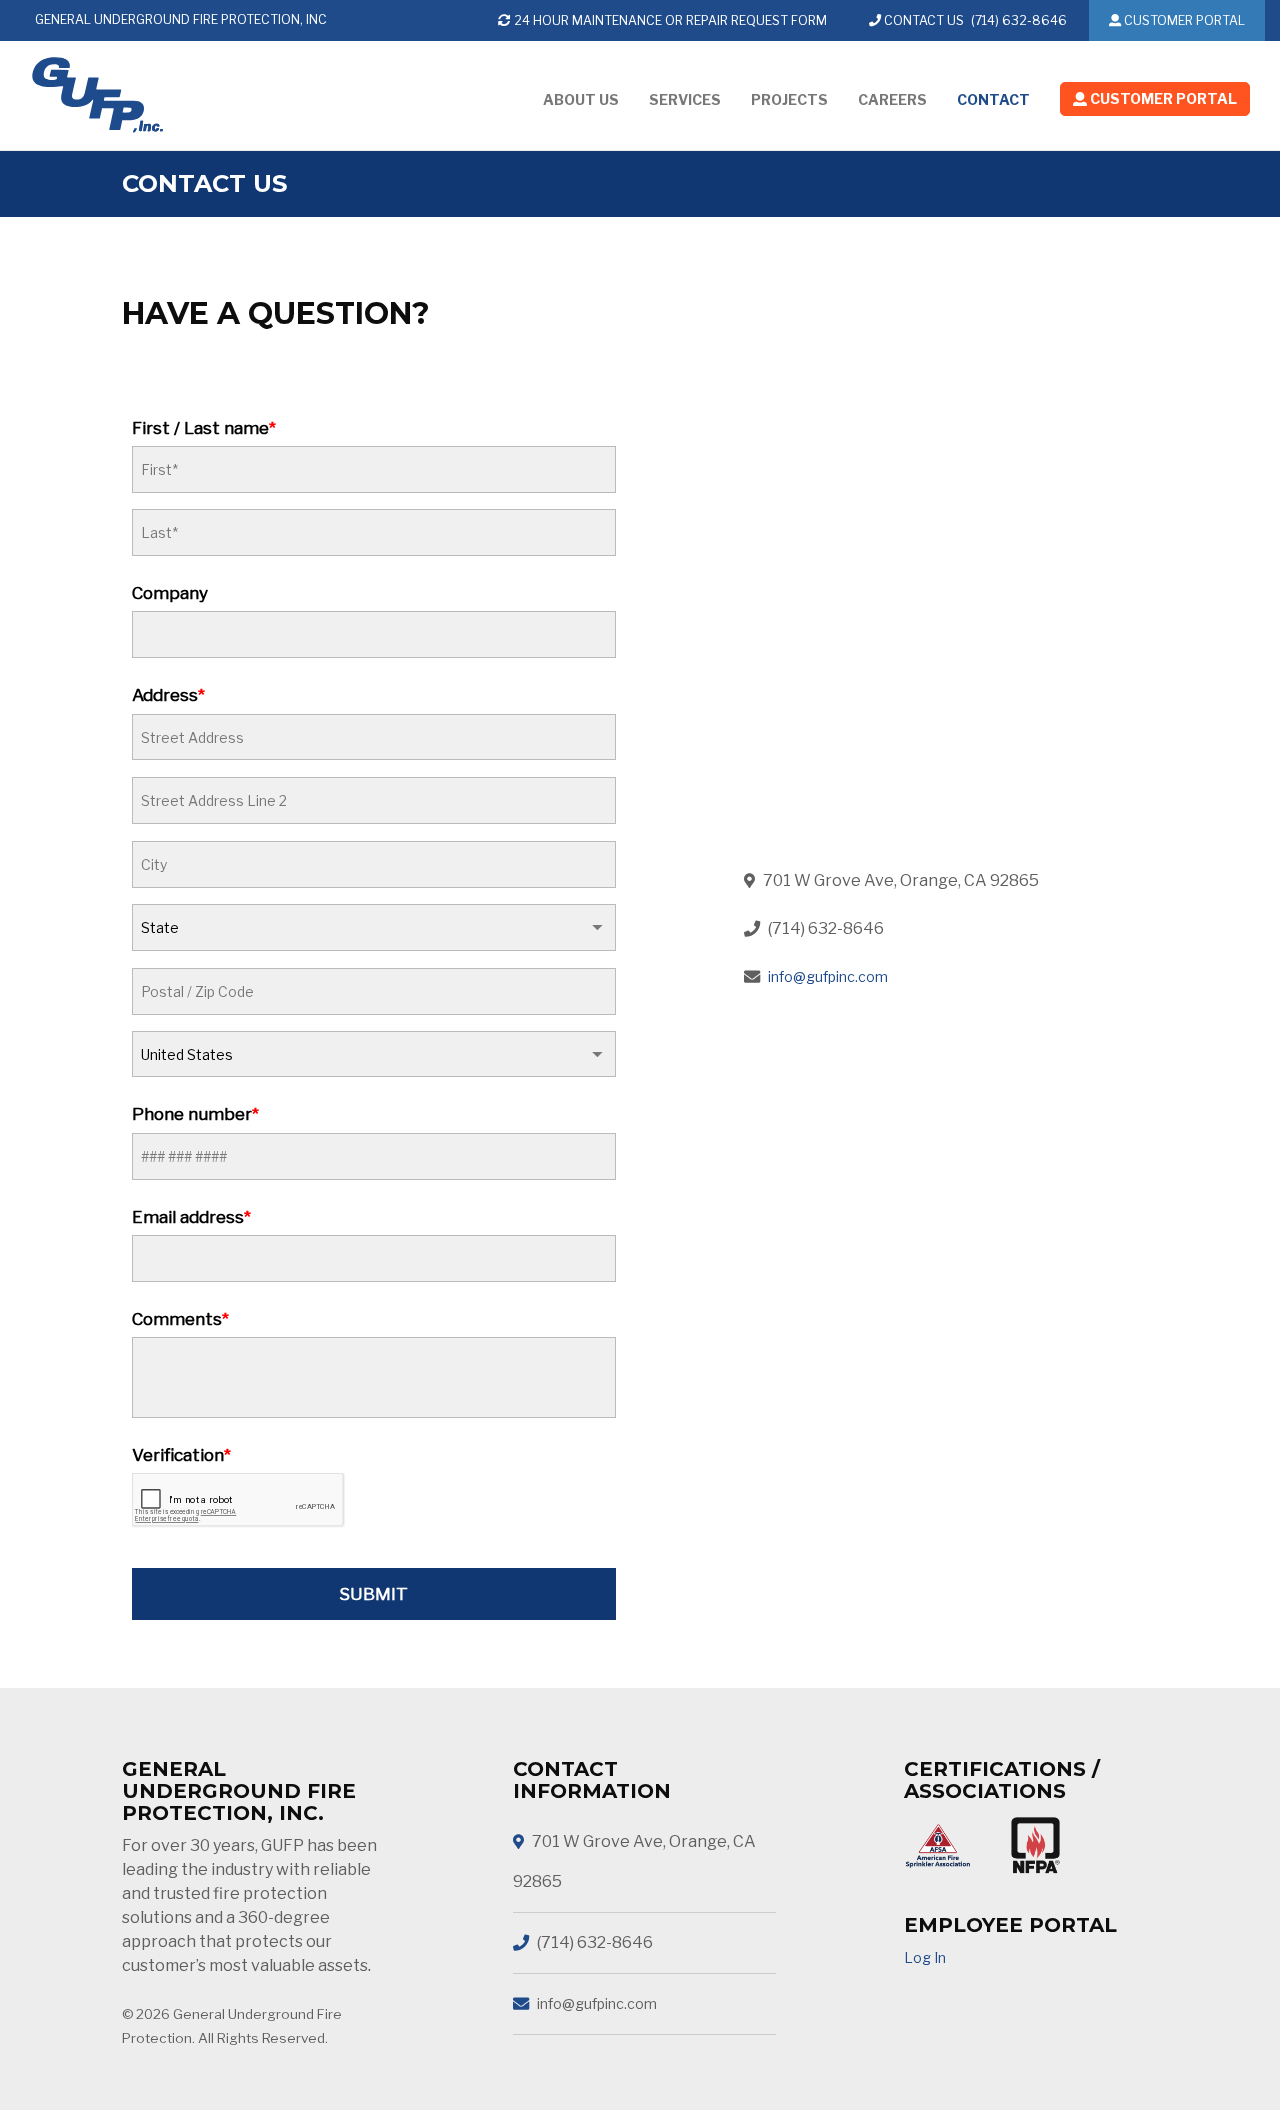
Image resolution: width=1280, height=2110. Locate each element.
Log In (925, 1957)
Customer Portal (1183, 20)
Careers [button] (892, 99)
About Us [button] (581, 99)
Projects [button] (789, 99)
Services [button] (685, 99)
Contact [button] (993, 99)
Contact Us (922, 20)
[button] (1155, 103)
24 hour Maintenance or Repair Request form (669, 20)
